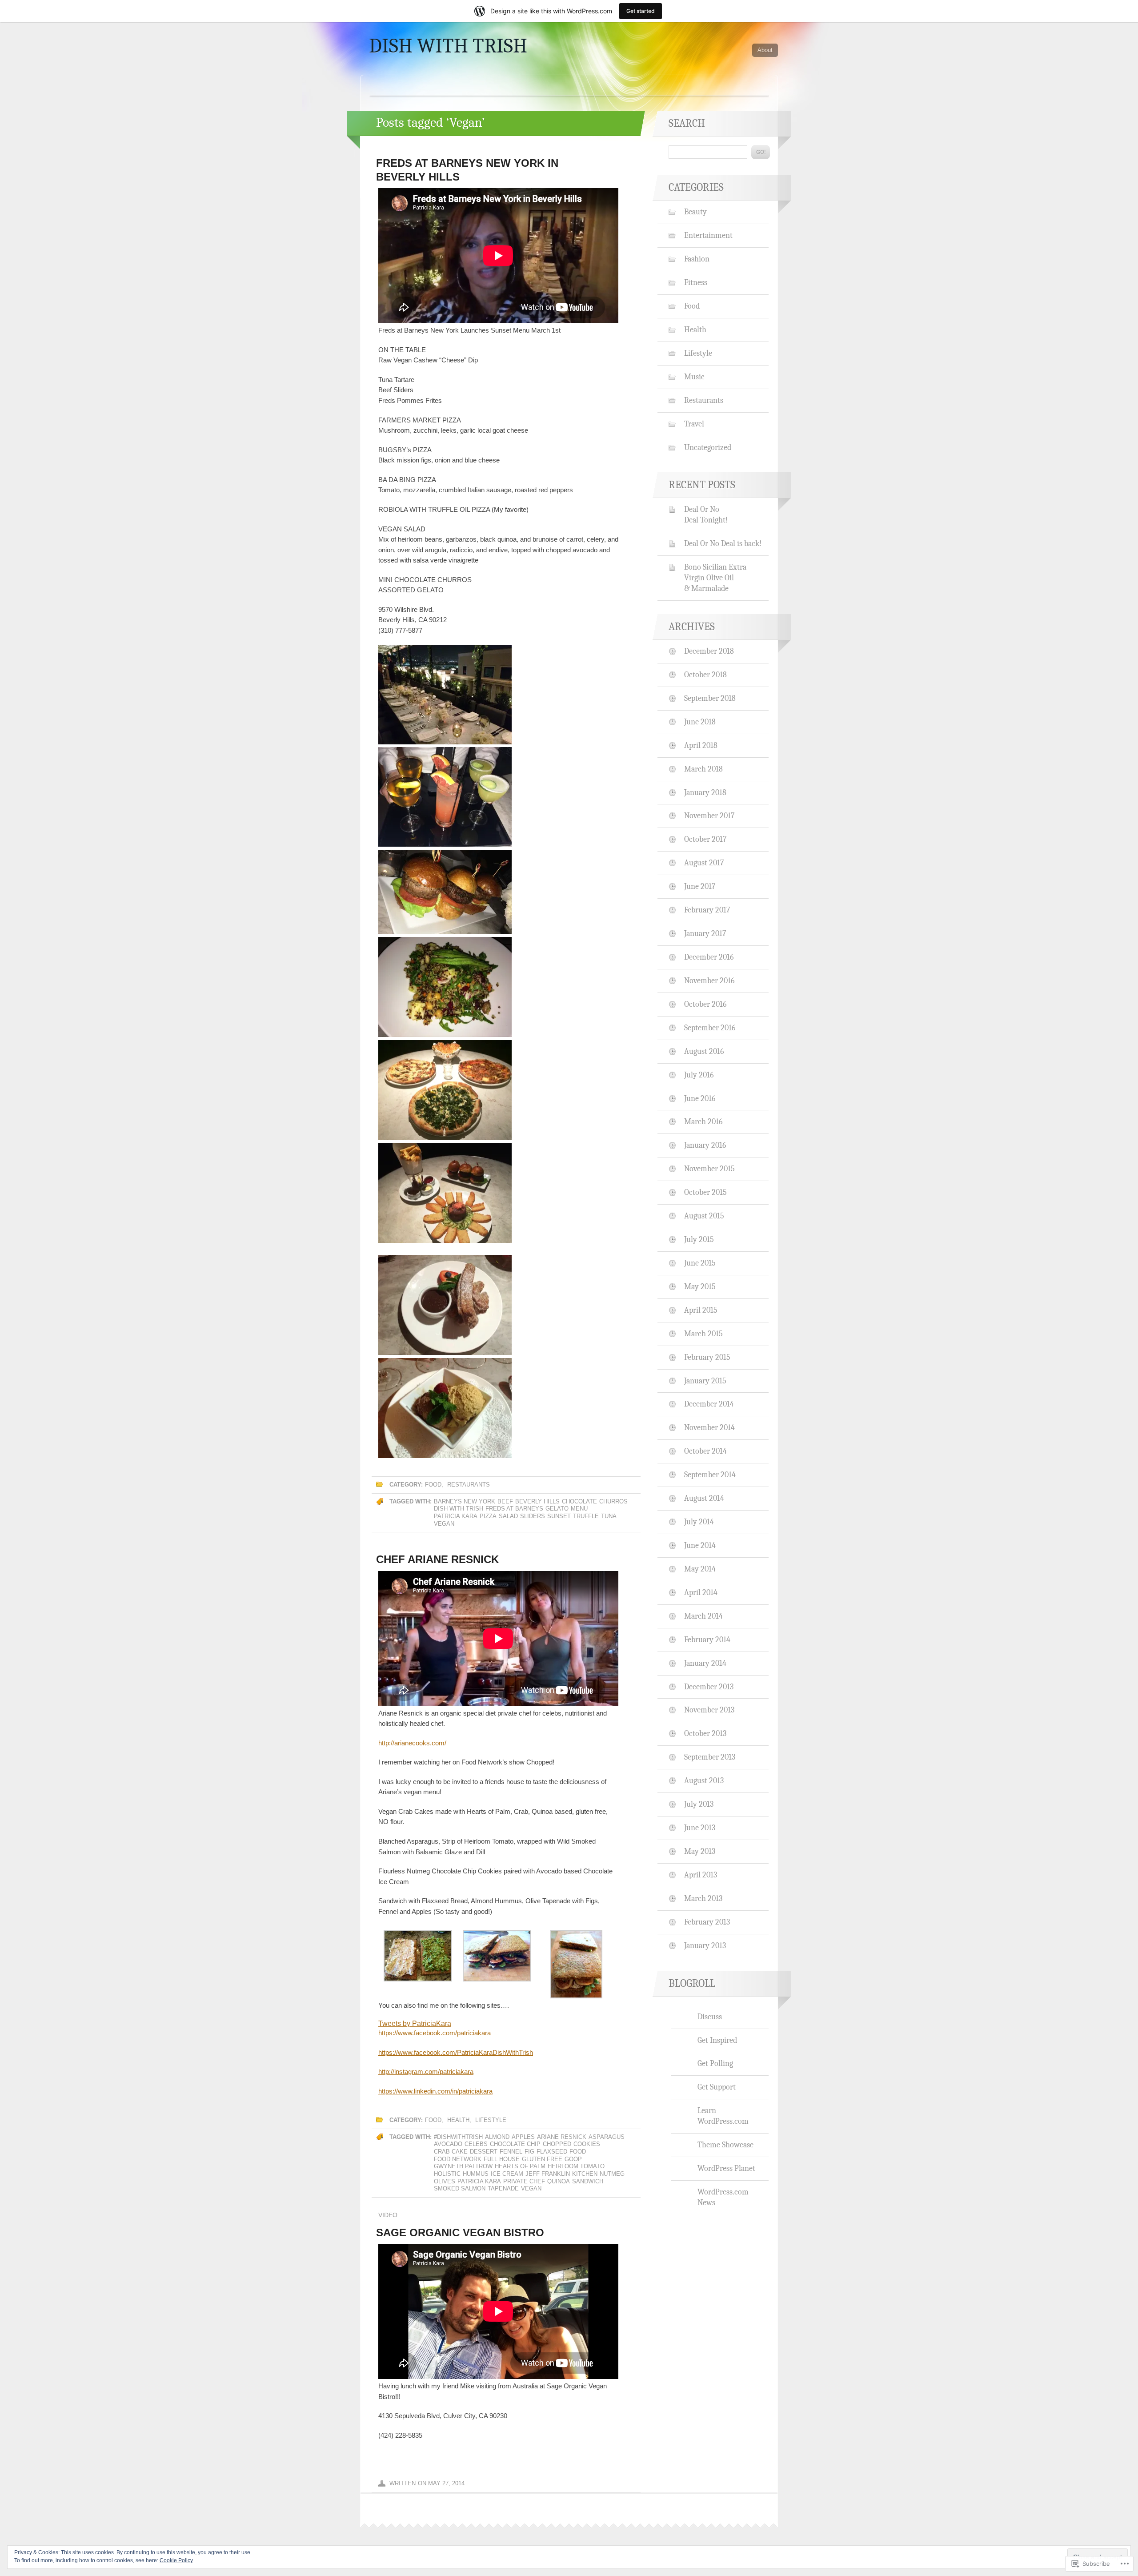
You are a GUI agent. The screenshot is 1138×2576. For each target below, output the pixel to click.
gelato (557, 1509)
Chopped (557, 2144)
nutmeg (612, 2174)
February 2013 (707, 1922)
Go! (761, 152)
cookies (587, 2144)
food (578, 2152)
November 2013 (709, 1710)
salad (508, 1516)
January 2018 (705, 792)
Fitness (696, 282)
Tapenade (503, 2188)
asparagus (607, 2137)
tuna (609, 1516)
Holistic (447, 2174)
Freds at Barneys (514, 1509)
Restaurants (469, 1485)
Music (694, 377)
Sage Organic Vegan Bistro (460, 2232)
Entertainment (708, 235)
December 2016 (709, 957)
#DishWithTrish (458, 2137)
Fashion (697, 259)
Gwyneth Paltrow (463, 2166)
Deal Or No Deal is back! (723, 543)
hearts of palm (520, 2166)
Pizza (488, 1516)
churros (613, 1501)
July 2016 (699, 1075)
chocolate (579, 1501)
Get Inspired (717, 2040)
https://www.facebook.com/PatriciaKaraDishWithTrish (456, 2052)
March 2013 (703, 1898)
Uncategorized (708, 447)
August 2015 (704, 1216)
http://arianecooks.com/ (412, 1743)
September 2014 (710, 1475)
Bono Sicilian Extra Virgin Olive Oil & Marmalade (715, 578)
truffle (586, 1516)
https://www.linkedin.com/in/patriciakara (435, 2091)
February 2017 (707, 910)
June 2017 (700, 886)
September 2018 (710, 698)
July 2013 (699, 1804)
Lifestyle (491, 2120)
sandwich (588, 2181)
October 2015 (705, 1192)
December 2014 (709, 1404)
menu (579, 1509)
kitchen (585, 2174)
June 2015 (700, 1263)
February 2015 (707, 1357)
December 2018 (709, 651)
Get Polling (715, 2063)
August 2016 (704, 1051)
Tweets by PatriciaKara (415, 2023)
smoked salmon (460, 2188)
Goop (573, 2159)
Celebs (476, 2144)
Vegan (444, 1524)
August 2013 (704, 1780)
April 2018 (701, 745)
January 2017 (705, 933)
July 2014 (699, 1522)
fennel (511, 2152)
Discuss (710, 2017)
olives (445, 2181)
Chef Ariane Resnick (437, 1559)
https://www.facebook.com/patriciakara (435, 2033)
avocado (448, 2144)
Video (388, 2215)
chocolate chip (515, 2144)
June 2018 (700, 722)
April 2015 (701, 1310)
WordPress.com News (723, 2197)
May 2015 (700, 1286)
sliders (533, 1516)
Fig (529, 2152)
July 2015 (699, 1239)
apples (523, 2137)
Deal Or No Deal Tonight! (706, 514)
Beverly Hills (537, 1501)
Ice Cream (507, 2174)
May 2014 (700, 1569)
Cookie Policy (176, 2560)
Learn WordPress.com (723, 2116)
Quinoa (559, 2181)
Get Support (717, 2087)
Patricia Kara (456, 1516)
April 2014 (701, 1592)
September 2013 (710, 1757)
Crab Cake (451, 2152)
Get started (641, 11)
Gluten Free (542, 2159)
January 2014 (705, 1663)
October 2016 (705, 1004)
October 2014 (705, 1451)
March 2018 (703, 769)
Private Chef (524, 2181)
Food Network (458, 2159)
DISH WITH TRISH (448, 46)
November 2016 (709, 981)
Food (433, 1485)
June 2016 (700, 1098)
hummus (476, 2174)
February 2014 (707, 1640)
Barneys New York (465, 1501)
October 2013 (705, 1733)
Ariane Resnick (562, 2137)
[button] (418, 1957)
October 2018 (705, 675)
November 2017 (709, 816)
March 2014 (703, 1616)
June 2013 (700, 1828)
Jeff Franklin (548, 2174)
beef (505, 1501)
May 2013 (700, 1851)
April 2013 (701, 1875)
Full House (502, 2159)
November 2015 (709, 1169)
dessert (484, 2152)
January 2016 (705, 1145)
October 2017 (705, 839)
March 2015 (703, 1334)
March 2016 (703, 1121)
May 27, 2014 (446, 2483)
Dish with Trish (459, 1509)
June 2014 (700, 1545)
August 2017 (704, 863)
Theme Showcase (725, 2145)
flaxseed (552, 2152)
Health (458, 2120)
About (765, 50)
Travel (694, 424)
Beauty (695, 212)
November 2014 (709, 1427)
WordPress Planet (726, 2168)
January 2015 (705, 1381)
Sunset (559, 1516)
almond (497, 2137)
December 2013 (709, 1687)
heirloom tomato (576, 2166)
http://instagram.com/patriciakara (426, 2072)
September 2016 (710, 1028)
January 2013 (705, 1945)
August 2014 (704, 1498)
